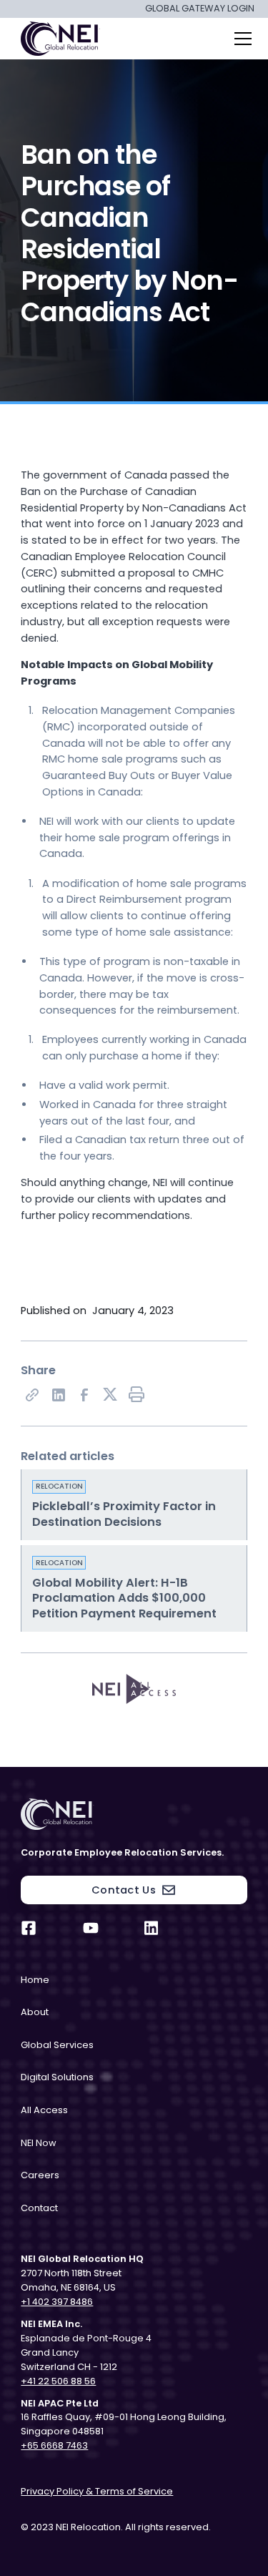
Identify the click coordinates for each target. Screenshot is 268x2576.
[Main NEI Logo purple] (58, 39)
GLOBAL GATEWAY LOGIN (200, 9)
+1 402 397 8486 (57, 2302)
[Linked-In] (58, 1394)
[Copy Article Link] (31, 1394)
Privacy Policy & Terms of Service (97, 2491)
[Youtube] (91, 1928)
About (35, 2012)
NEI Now (39, 2143)
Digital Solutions (57, 2077)
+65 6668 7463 (54, 2445)
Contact (39, 2208)
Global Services (57, 2045)
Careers (40, 2175)
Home (35, 1980)
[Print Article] (136, 1394)
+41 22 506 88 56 (58, 2381)
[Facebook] (84, 1394)
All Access (44, 2110)
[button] (240, 39)
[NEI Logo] (134, 1814)
